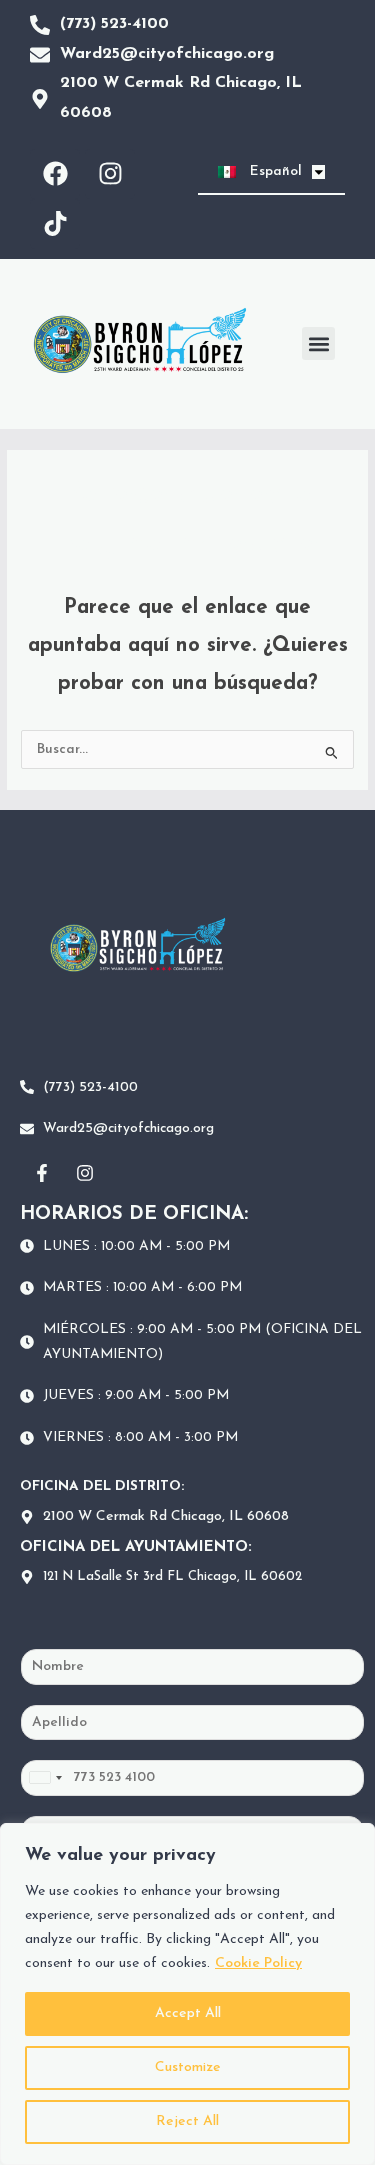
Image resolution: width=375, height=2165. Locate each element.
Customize (188, 2067)
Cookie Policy (258, 1963)
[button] (318, 343)
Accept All (188, 2013)
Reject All (187, 2121)
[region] (187, 1994)
